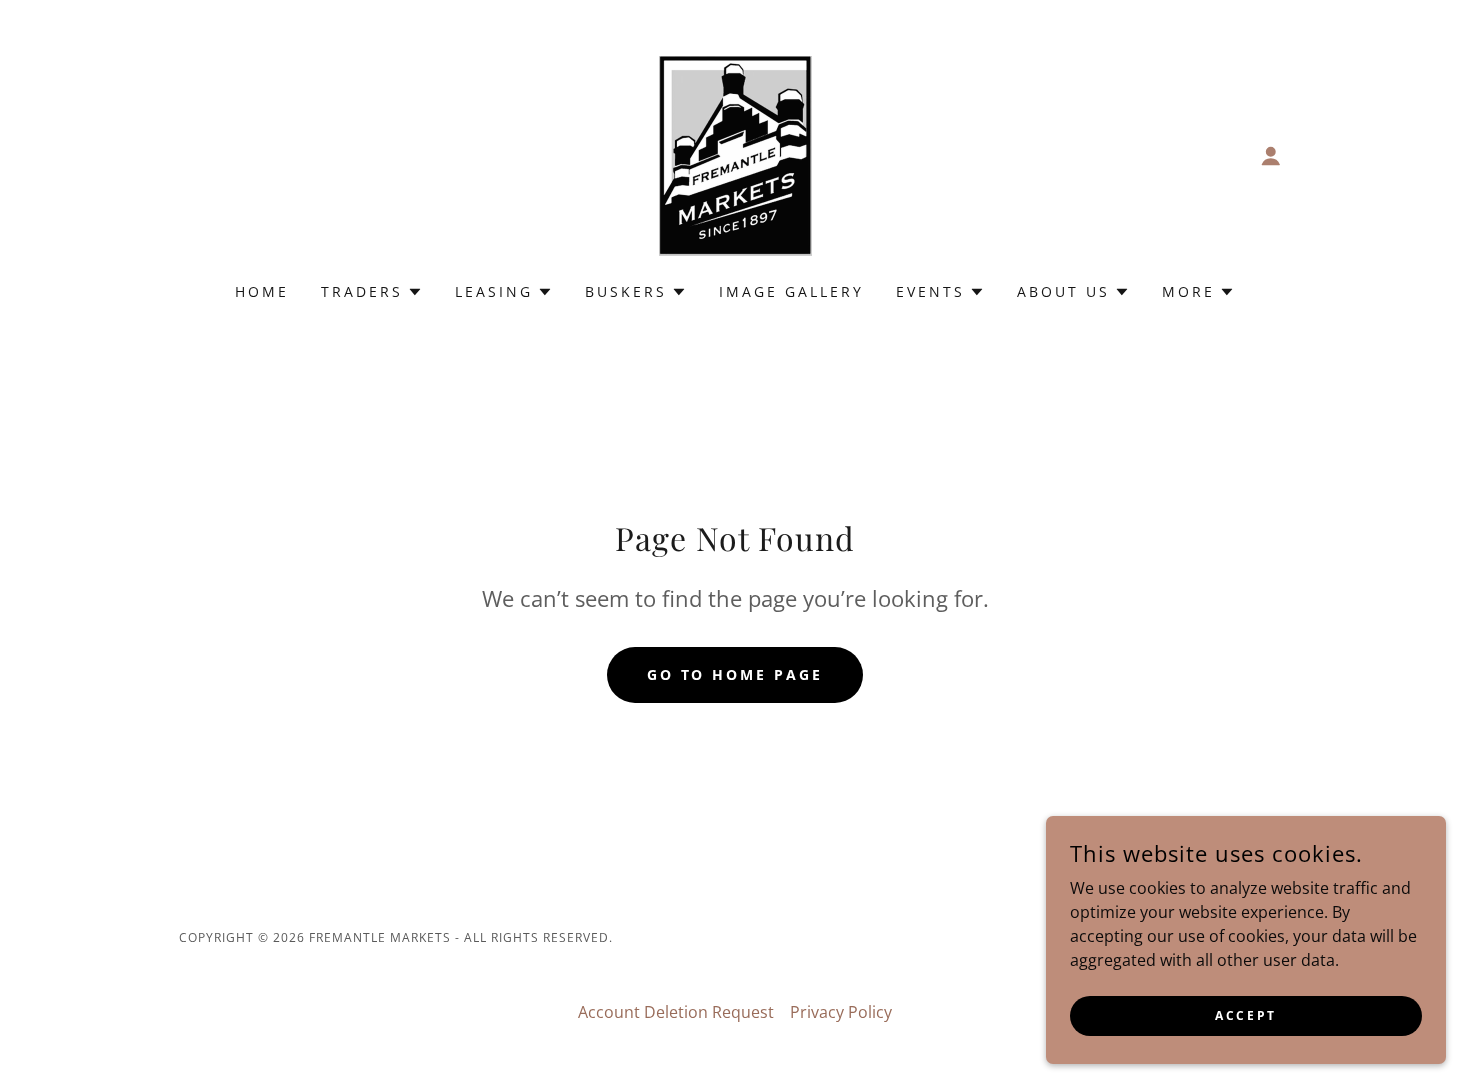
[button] (1271, 156)
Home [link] (262, 291)
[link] (734, 154)
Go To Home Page (735, 674)
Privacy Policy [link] (841, 1012)
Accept (1245, 1015)
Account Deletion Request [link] (676, 1012)
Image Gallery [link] (791, 291)
